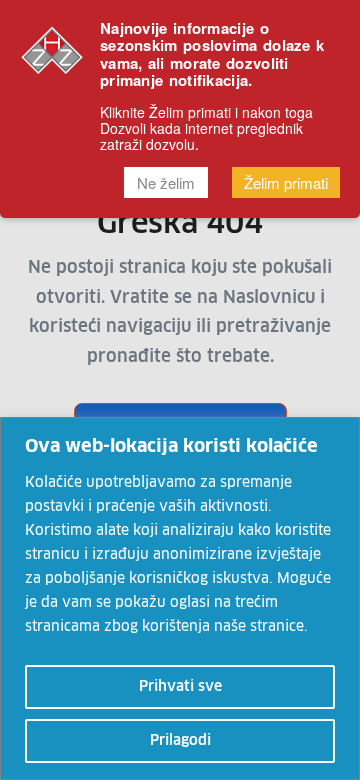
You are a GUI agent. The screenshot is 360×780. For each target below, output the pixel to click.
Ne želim (166, 182)
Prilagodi (180, 741)
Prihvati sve (180, 687)
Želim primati (286, 182)
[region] (180, 598)
